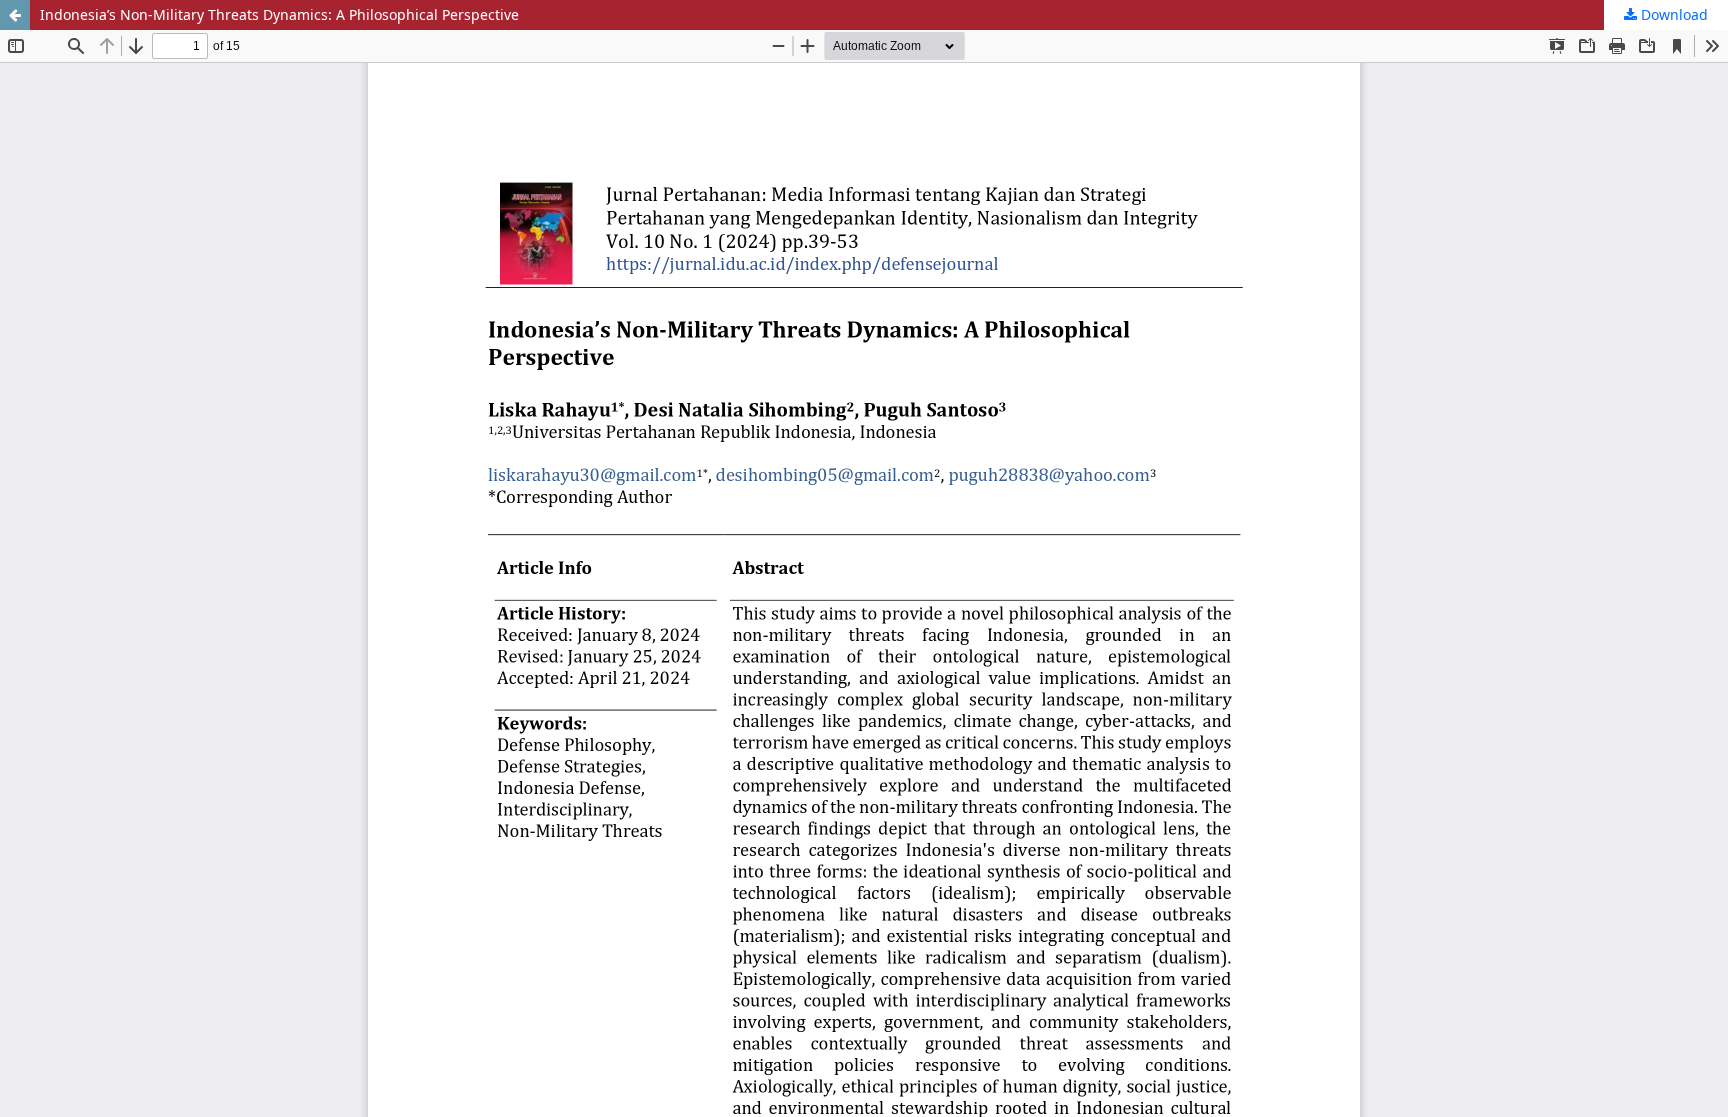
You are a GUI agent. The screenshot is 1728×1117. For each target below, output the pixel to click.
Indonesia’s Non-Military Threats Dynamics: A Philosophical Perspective (279, 14)
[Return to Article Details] (15, 15)
